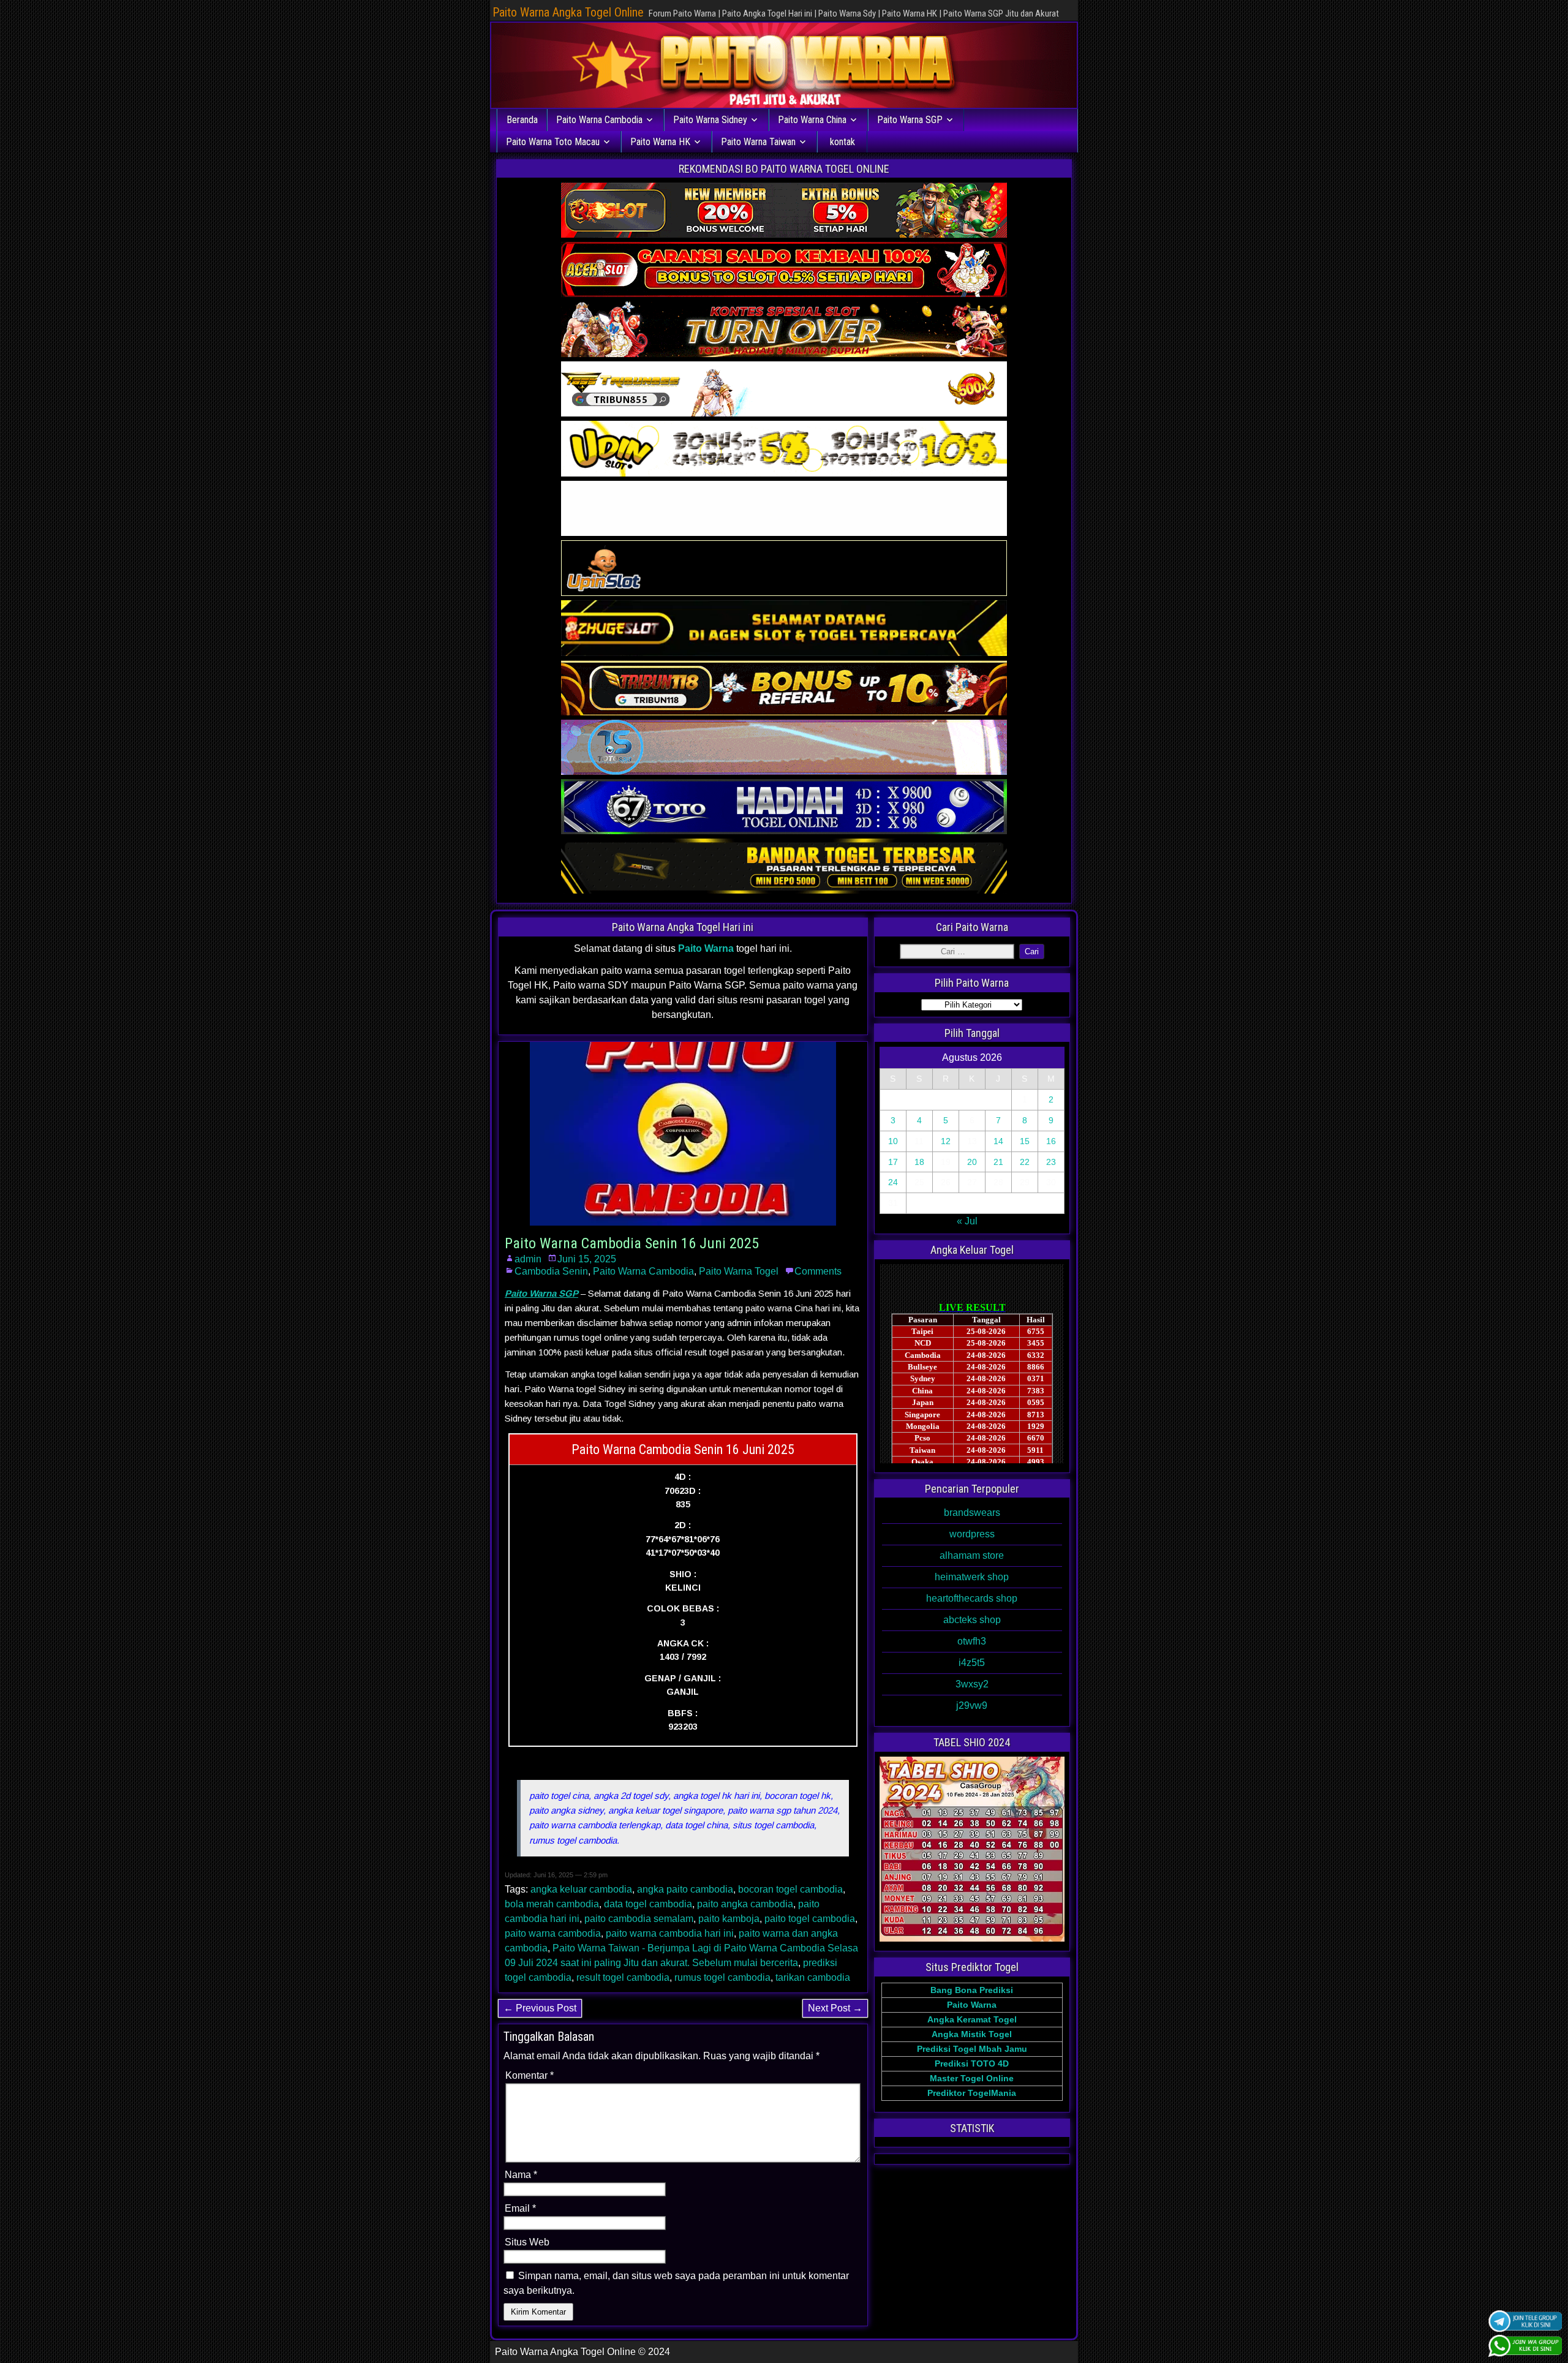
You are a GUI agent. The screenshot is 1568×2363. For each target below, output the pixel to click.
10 (893, 1141)
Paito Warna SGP (910, 120)
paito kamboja (729, 1919)
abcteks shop (972, 1620)
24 (893, 1182)
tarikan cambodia (813, 1977)
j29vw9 (972, 1705)
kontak (842, 142)
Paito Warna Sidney (710, 120)
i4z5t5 (972, 1663)
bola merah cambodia (552, 1904)
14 (998, 1141)
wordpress (972, 1534)
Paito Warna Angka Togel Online (568, 12)
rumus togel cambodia (722, 1977)
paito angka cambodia (745, 1904)
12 (946, 1141)
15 (1025, 1141)
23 (1051, 1162)
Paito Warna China (812, 120)
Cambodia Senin (551, 1271)
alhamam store (972, 1555)
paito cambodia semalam (639, 1919)
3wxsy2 (972, 1684)
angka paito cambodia (685, 1889)
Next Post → (835, 2008)
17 (893, 1162)
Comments (818, 1271)
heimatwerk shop (972, 1577)
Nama (521, 2175)
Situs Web (527, 2242)
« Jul (967, 1221)
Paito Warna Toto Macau (553, 142)
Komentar (530, 2075)
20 (972, 1162)
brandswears (972, 1513)
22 (1025, 1162)
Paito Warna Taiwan (758, 142)
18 (919, 1162)
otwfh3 (972, 1641)
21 (998, 1162)
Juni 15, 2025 (587, 1259)
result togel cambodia (623, 1977)
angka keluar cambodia (581, 1889)
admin (528, 1259)
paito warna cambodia (553, 1933)
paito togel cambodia (810, 1919)
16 (1051, 1141)
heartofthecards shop (972, 1598)
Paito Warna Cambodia (599, 120)
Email (520, 2208)
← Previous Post (540, 2008)
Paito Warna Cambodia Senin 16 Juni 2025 (632, 1243)
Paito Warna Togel (739, 1271)
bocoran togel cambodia (790, 1889)
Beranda (522, 120)
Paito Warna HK (660, 142)
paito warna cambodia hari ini (670, 1933)
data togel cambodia (648, 1904)
